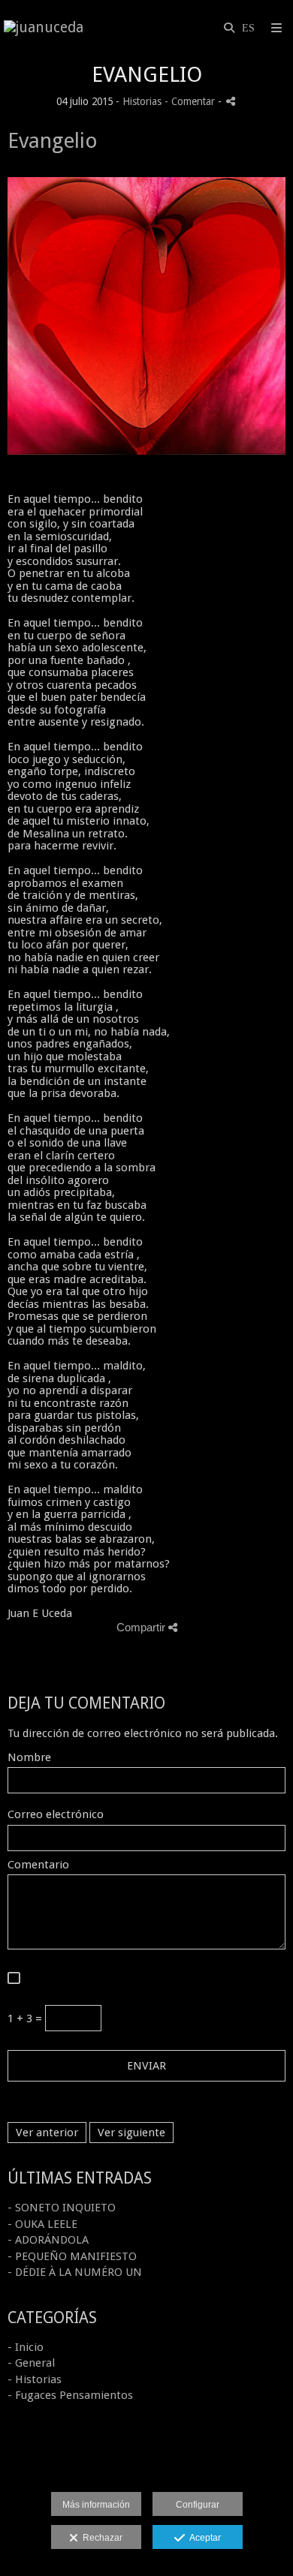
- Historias (35, 2379)
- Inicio (26, 2347)
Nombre (29, 1758)
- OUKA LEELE (42, 2224)
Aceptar (203, 2538)
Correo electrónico (56, 1815)
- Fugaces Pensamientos (70, 2395)
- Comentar (191, 101)
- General (31, 2363)
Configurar (198, 2505)
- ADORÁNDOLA (48, 2240)
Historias (142, 101)
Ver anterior (47, 2133)
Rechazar (100, 2538)
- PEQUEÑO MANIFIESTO (72, 2256)
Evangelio (53, 141)
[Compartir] (231, 101)
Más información (96, 2505)
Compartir (142, 1627)
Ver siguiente (131, 2133)
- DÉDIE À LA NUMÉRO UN (75, 2272)
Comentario (38, 1865)
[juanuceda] (44, 28)
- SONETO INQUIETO (62, 2208)
